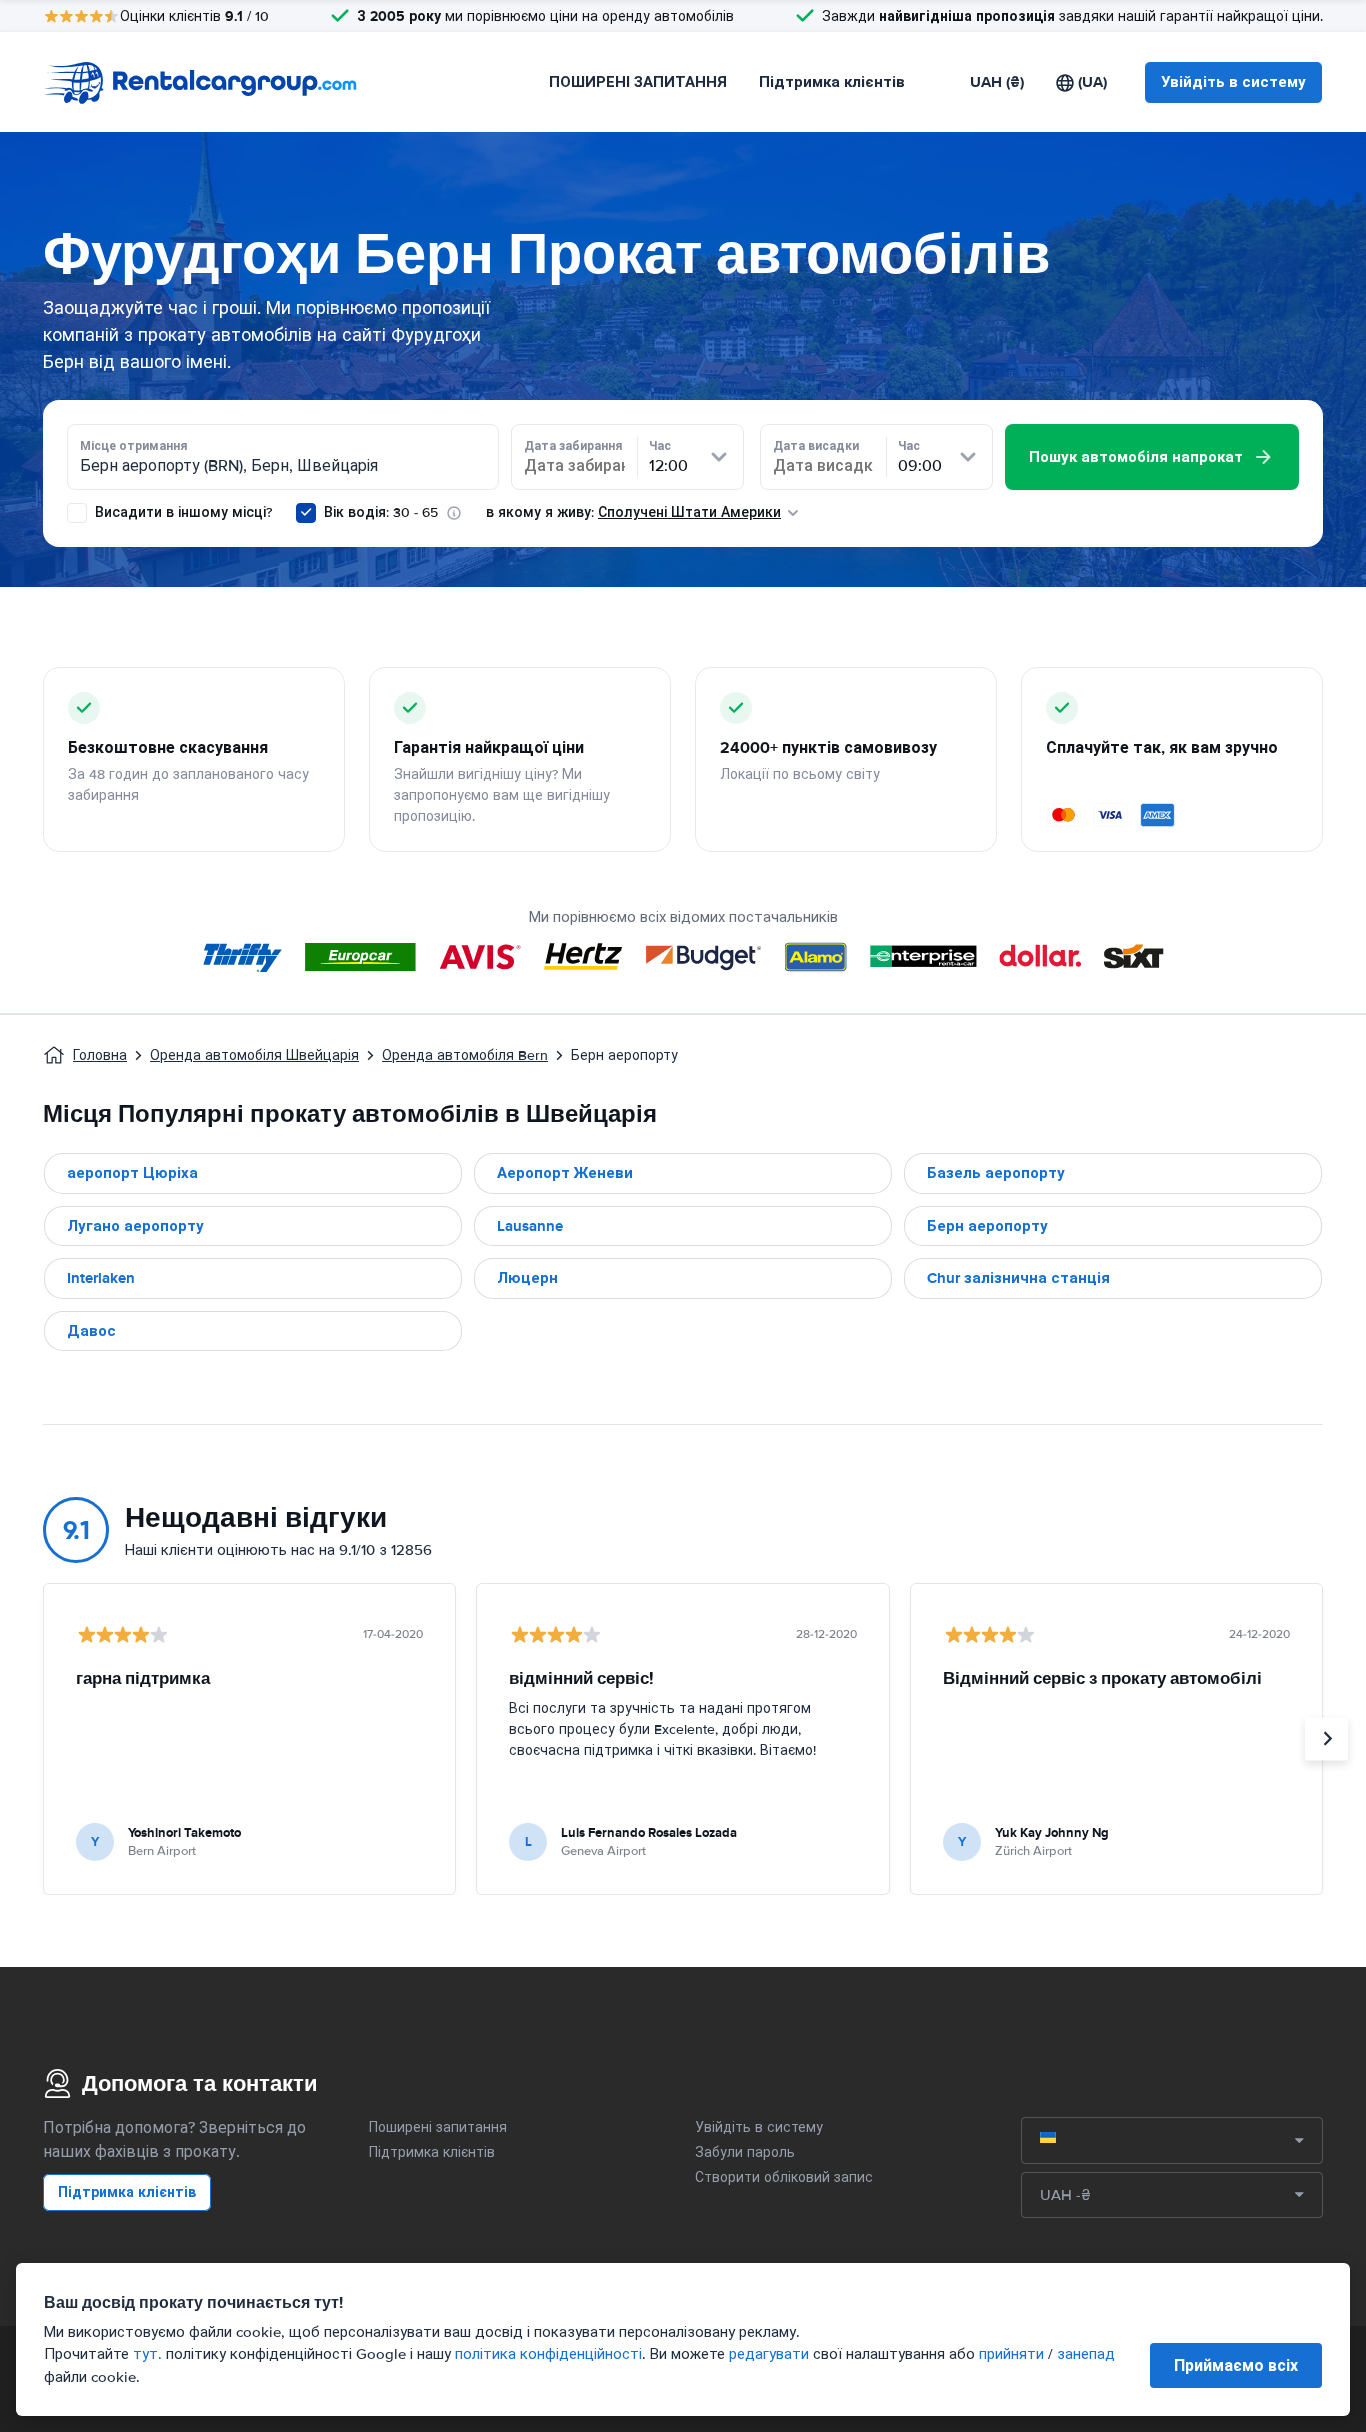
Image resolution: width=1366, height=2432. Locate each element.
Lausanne (530, 1226)
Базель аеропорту (996, 1173)
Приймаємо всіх (1236, 2365)
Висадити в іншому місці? (181, 512)
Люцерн (527, 1278)
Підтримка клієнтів (832, 82)
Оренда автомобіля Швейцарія (254, 1055)
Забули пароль (745, 2152)
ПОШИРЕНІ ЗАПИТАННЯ (638, 82)
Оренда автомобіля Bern (465, 1055)
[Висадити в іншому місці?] (77, 513)
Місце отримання (133, 446)
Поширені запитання (438, 2127)
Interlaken (101, 1278)
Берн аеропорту (987, 1226)
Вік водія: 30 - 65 (381, 512)
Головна (100, 1055)
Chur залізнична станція (1018, 1278)
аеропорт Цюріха (132, 1173)
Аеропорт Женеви (565, 1173)
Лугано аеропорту (135, 1226)
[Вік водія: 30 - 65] (306, 513)
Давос (91, 1331)
